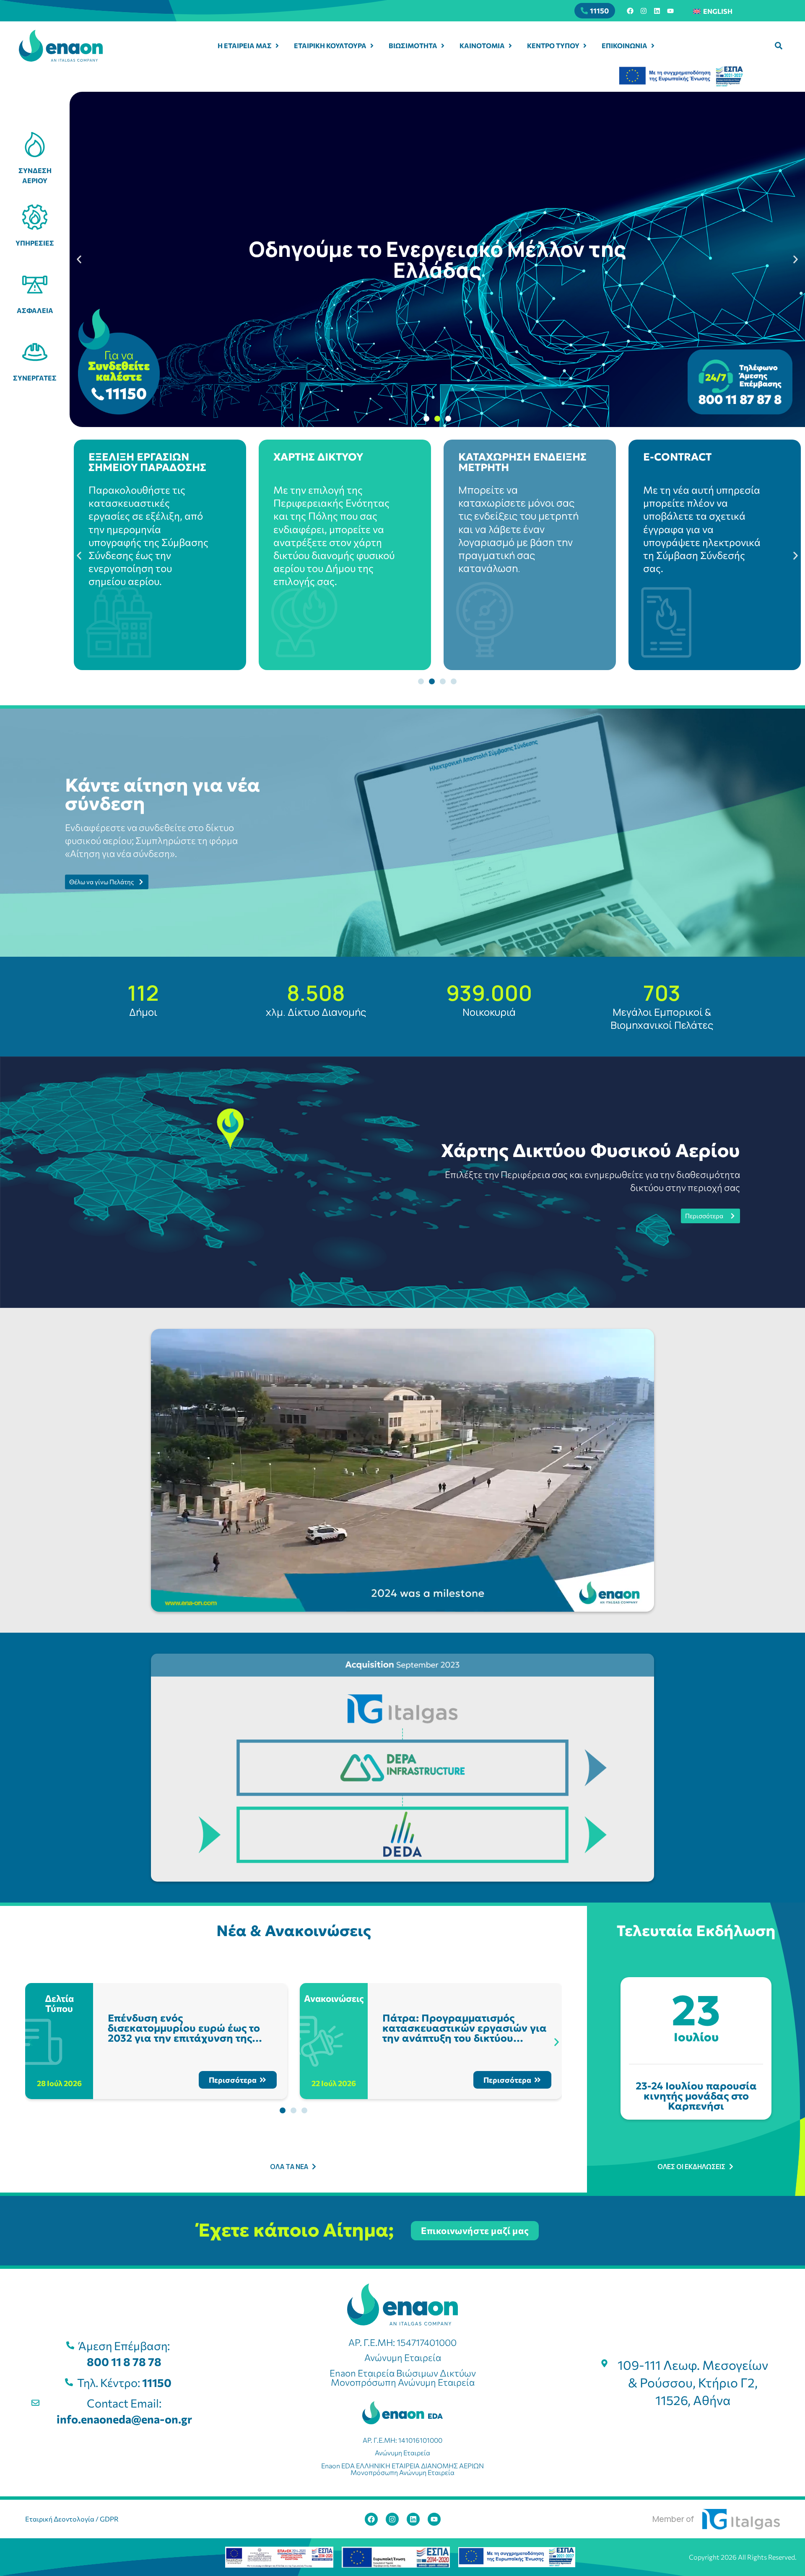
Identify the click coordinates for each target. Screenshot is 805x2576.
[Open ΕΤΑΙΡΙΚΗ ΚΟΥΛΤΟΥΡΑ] (372, 46)
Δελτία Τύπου (60, 2003)
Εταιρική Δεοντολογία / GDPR (72, 2519)
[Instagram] (644, 11)
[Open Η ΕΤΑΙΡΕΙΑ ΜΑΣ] (277, 46)
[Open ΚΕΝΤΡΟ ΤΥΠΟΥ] (585, 46)
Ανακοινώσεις (334, 1998)
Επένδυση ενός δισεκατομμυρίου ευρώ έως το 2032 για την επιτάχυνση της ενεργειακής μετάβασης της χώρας (184, 2038)
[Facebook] (630, 11)
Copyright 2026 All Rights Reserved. (743, 2557)
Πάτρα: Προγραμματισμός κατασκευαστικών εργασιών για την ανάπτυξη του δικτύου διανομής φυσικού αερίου (465, 2033)
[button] (779, 46)
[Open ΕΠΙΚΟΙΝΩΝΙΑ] (653, 46)
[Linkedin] (657, 11)
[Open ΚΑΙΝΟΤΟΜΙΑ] (510, 46)
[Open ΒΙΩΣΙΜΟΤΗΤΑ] (443, 46)
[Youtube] (670, 11)
